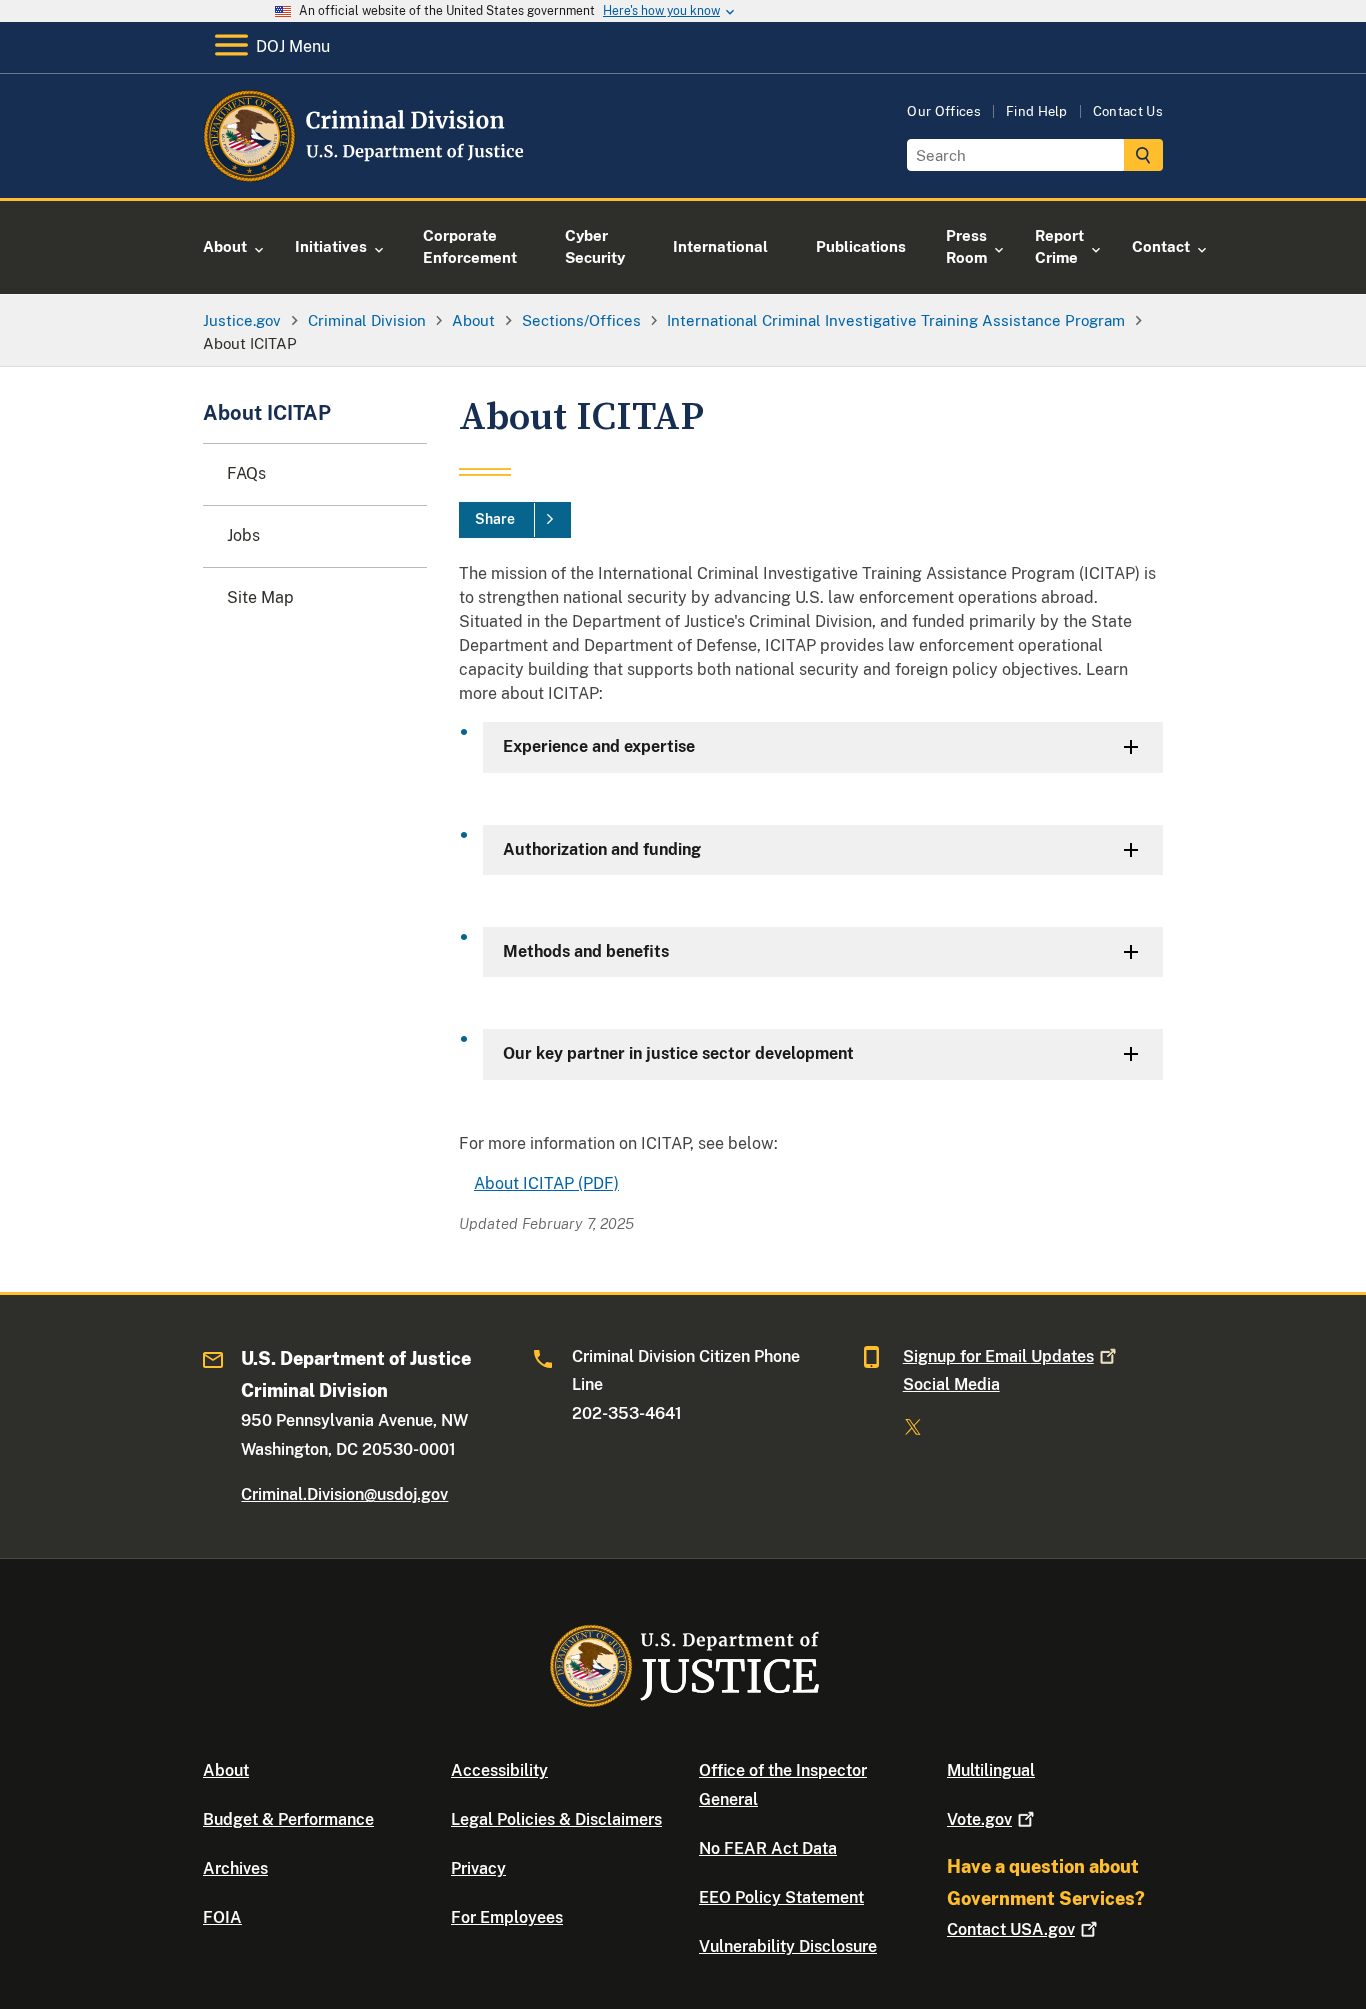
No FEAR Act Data (768, 1848)
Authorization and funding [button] (602, 849)
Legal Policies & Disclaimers (556, 1819)
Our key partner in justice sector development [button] (678, 1053)
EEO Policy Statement (781, 1897)
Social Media (951, 1384)
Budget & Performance (288, 1819)
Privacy (478, 1868)
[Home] (365, 174)
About (226, 1770)
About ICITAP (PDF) (546, 1183)
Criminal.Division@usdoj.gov (344, 1494)
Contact (1011, 1929)
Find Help (1037, 111)
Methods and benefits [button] (586, 951)
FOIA (222, 1917)
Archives (235, 1868)
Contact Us (1128, 111)
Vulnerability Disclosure (788, 1946)
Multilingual (991, 1770)
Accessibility (499, 1770)
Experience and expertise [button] (599, 746)
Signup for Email (998, 1356)
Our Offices (944, 111)
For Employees (507, 1917)
